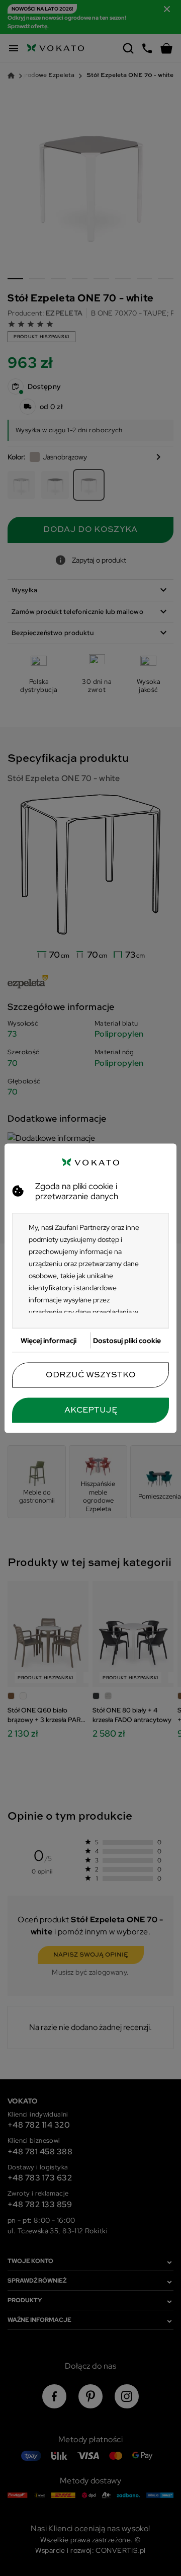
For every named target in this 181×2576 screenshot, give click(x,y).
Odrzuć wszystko (91, 1375)
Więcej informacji (49, 1340)
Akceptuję (91, 1410)
